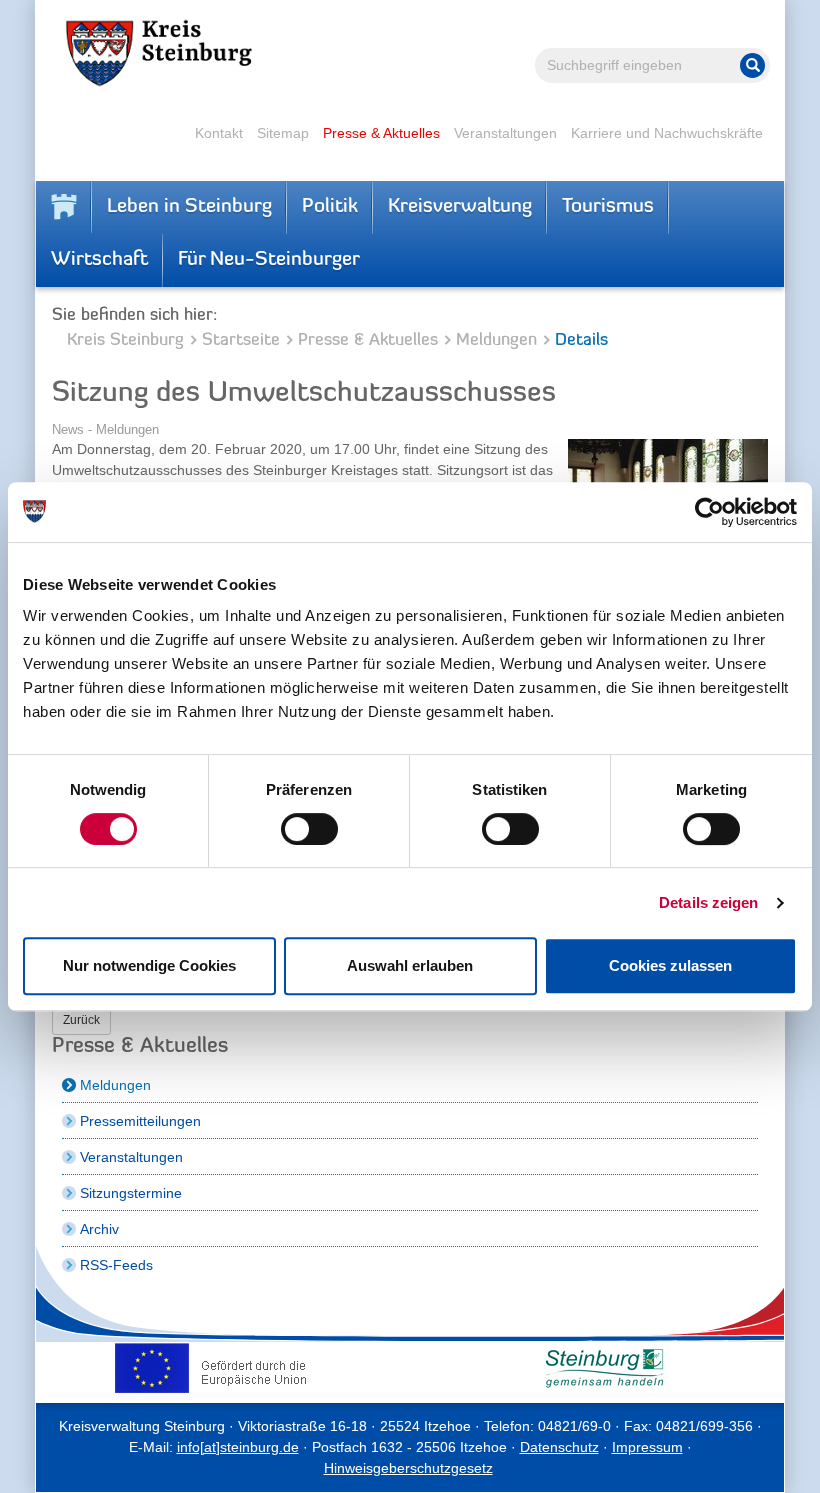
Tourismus (608, 207)
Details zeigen (708, 902)
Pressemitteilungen (140, 1121)
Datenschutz (559, 1447)
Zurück (81, 1020)
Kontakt (219, 133)
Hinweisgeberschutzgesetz (408, 1468)
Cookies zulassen (670, 965)
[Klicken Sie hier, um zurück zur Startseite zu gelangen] (64, 207)
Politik (330, 207)
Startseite (241, 340)
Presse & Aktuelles (381, 133)
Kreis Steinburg (125, 340)
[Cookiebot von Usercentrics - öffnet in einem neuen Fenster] (709, 512)
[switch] (309, 829)
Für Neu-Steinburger (269, 260)
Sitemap (283, 133)
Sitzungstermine (131, 1193)
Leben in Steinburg (189, 207)
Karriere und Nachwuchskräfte (667, 133)
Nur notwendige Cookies (149, 965)
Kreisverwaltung (460, 207)
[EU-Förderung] (215, 1368)
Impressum (647, 1447)
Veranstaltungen (505, 133)
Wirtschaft (99, 260)
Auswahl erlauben (410, 965)
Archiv (99, 1229)
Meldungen (496, 340)
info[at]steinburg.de (238, 1447)
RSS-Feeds (116, 1265)
